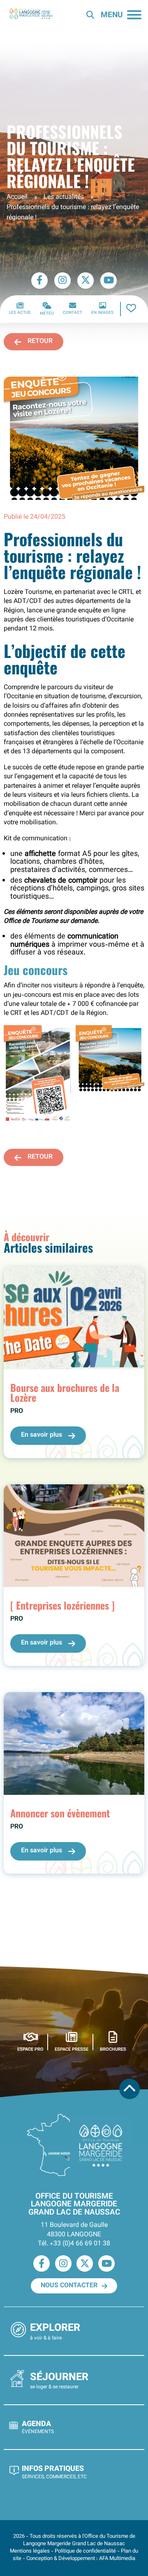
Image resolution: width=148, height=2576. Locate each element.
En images (102, 313)
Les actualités (64, 197)
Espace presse (72, 2049)
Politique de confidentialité (85, 2551)
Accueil (17, 197)
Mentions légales (30, 2551)
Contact (73, 313)
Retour (40, 342)
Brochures (113, 2049)
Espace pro (30, 2049)
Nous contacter (69, 2286)
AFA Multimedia (117, 2559)
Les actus (20, 313)
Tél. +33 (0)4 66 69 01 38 (74, 2244)
